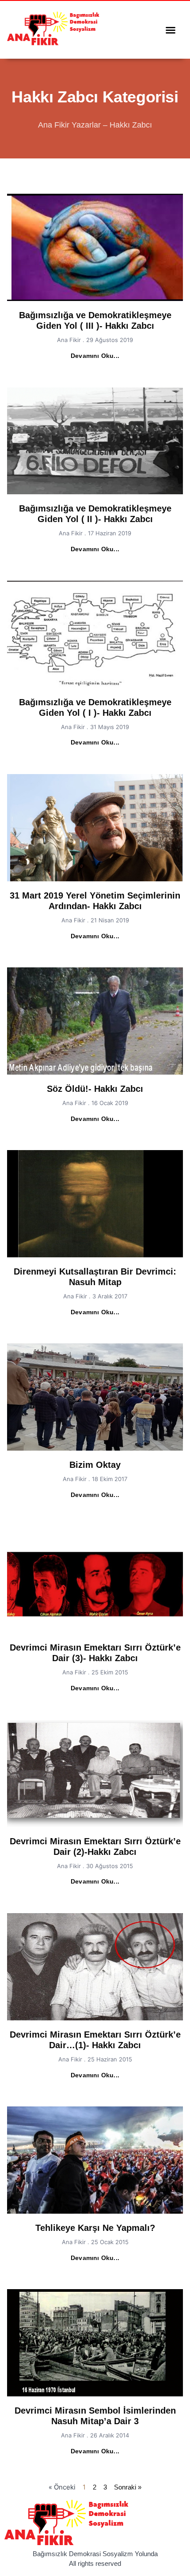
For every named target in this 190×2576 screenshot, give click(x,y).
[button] (171, 30)
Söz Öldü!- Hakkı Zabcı (95, 1089)
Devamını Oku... (95, 356)
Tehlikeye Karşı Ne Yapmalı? (95, 2228)
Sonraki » (128, 2487)
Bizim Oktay (95, 1465)
